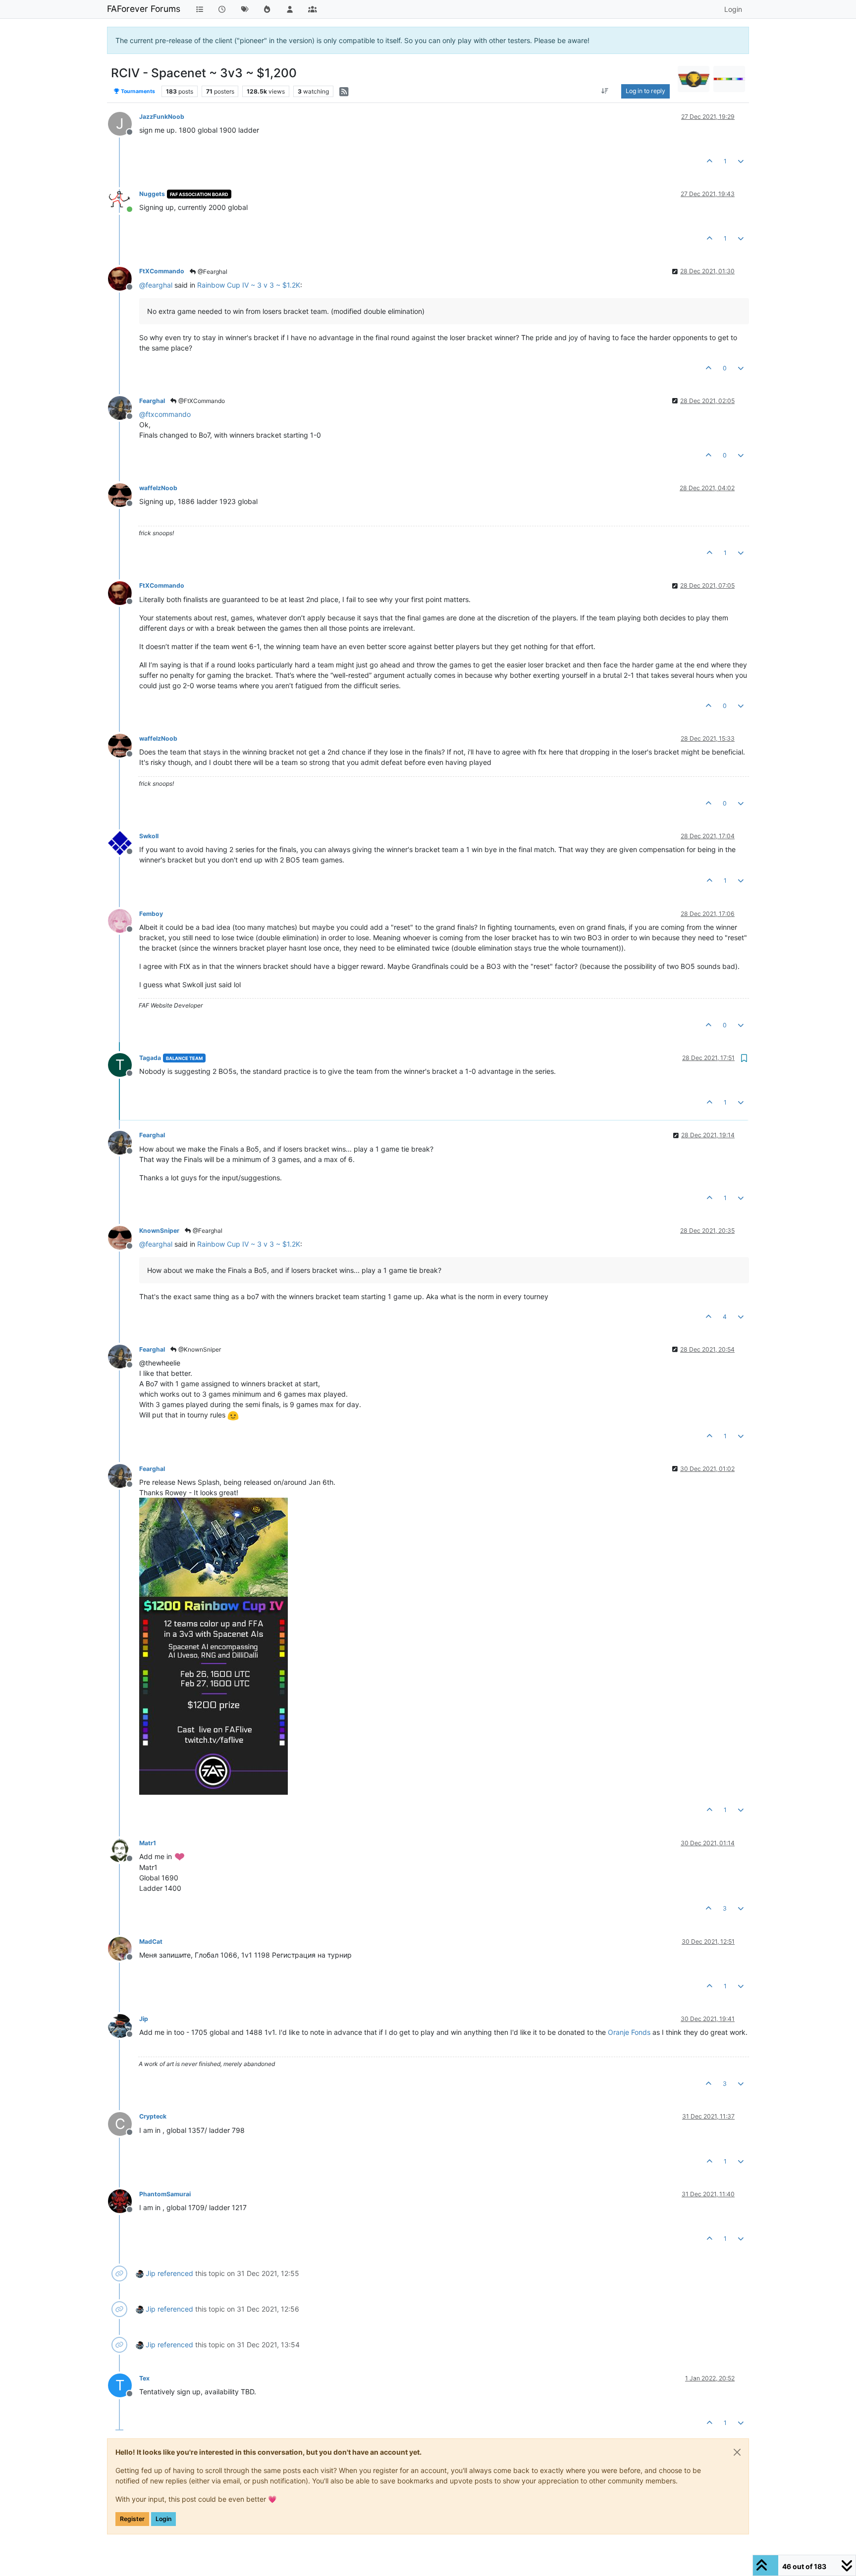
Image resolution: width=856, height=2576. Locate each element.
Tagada (150, 1058)
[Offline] (124, 278)
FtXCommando (162, 271)
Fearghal (152, 401)
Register (132, 2519)
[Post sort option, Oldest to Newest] (605, 91)
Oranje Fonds (629, 2032)
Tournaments (137, 91)
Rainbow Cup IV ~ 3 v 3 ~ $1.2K (249, 285)
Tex (144, 2378)
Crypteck (153, 2116)
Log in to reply (645, 91)
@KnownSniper (199, 1349)
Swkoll (149, 836)
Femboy (151, 914)
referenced (175, 2273)
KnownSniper (159, 1231)
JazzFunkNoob (162, 117)
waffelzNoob (158, 488)
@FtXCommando (201, 401)
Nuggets (152, 194)
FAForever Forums (144, 9)
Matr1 (148, 1843)
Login (163, 2519)
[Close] (737, 2452)
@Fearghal (212, 272)
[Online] (124, 200)
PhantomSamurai (165, 2194)
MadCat (151, 1942)
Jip (144, 2019)
